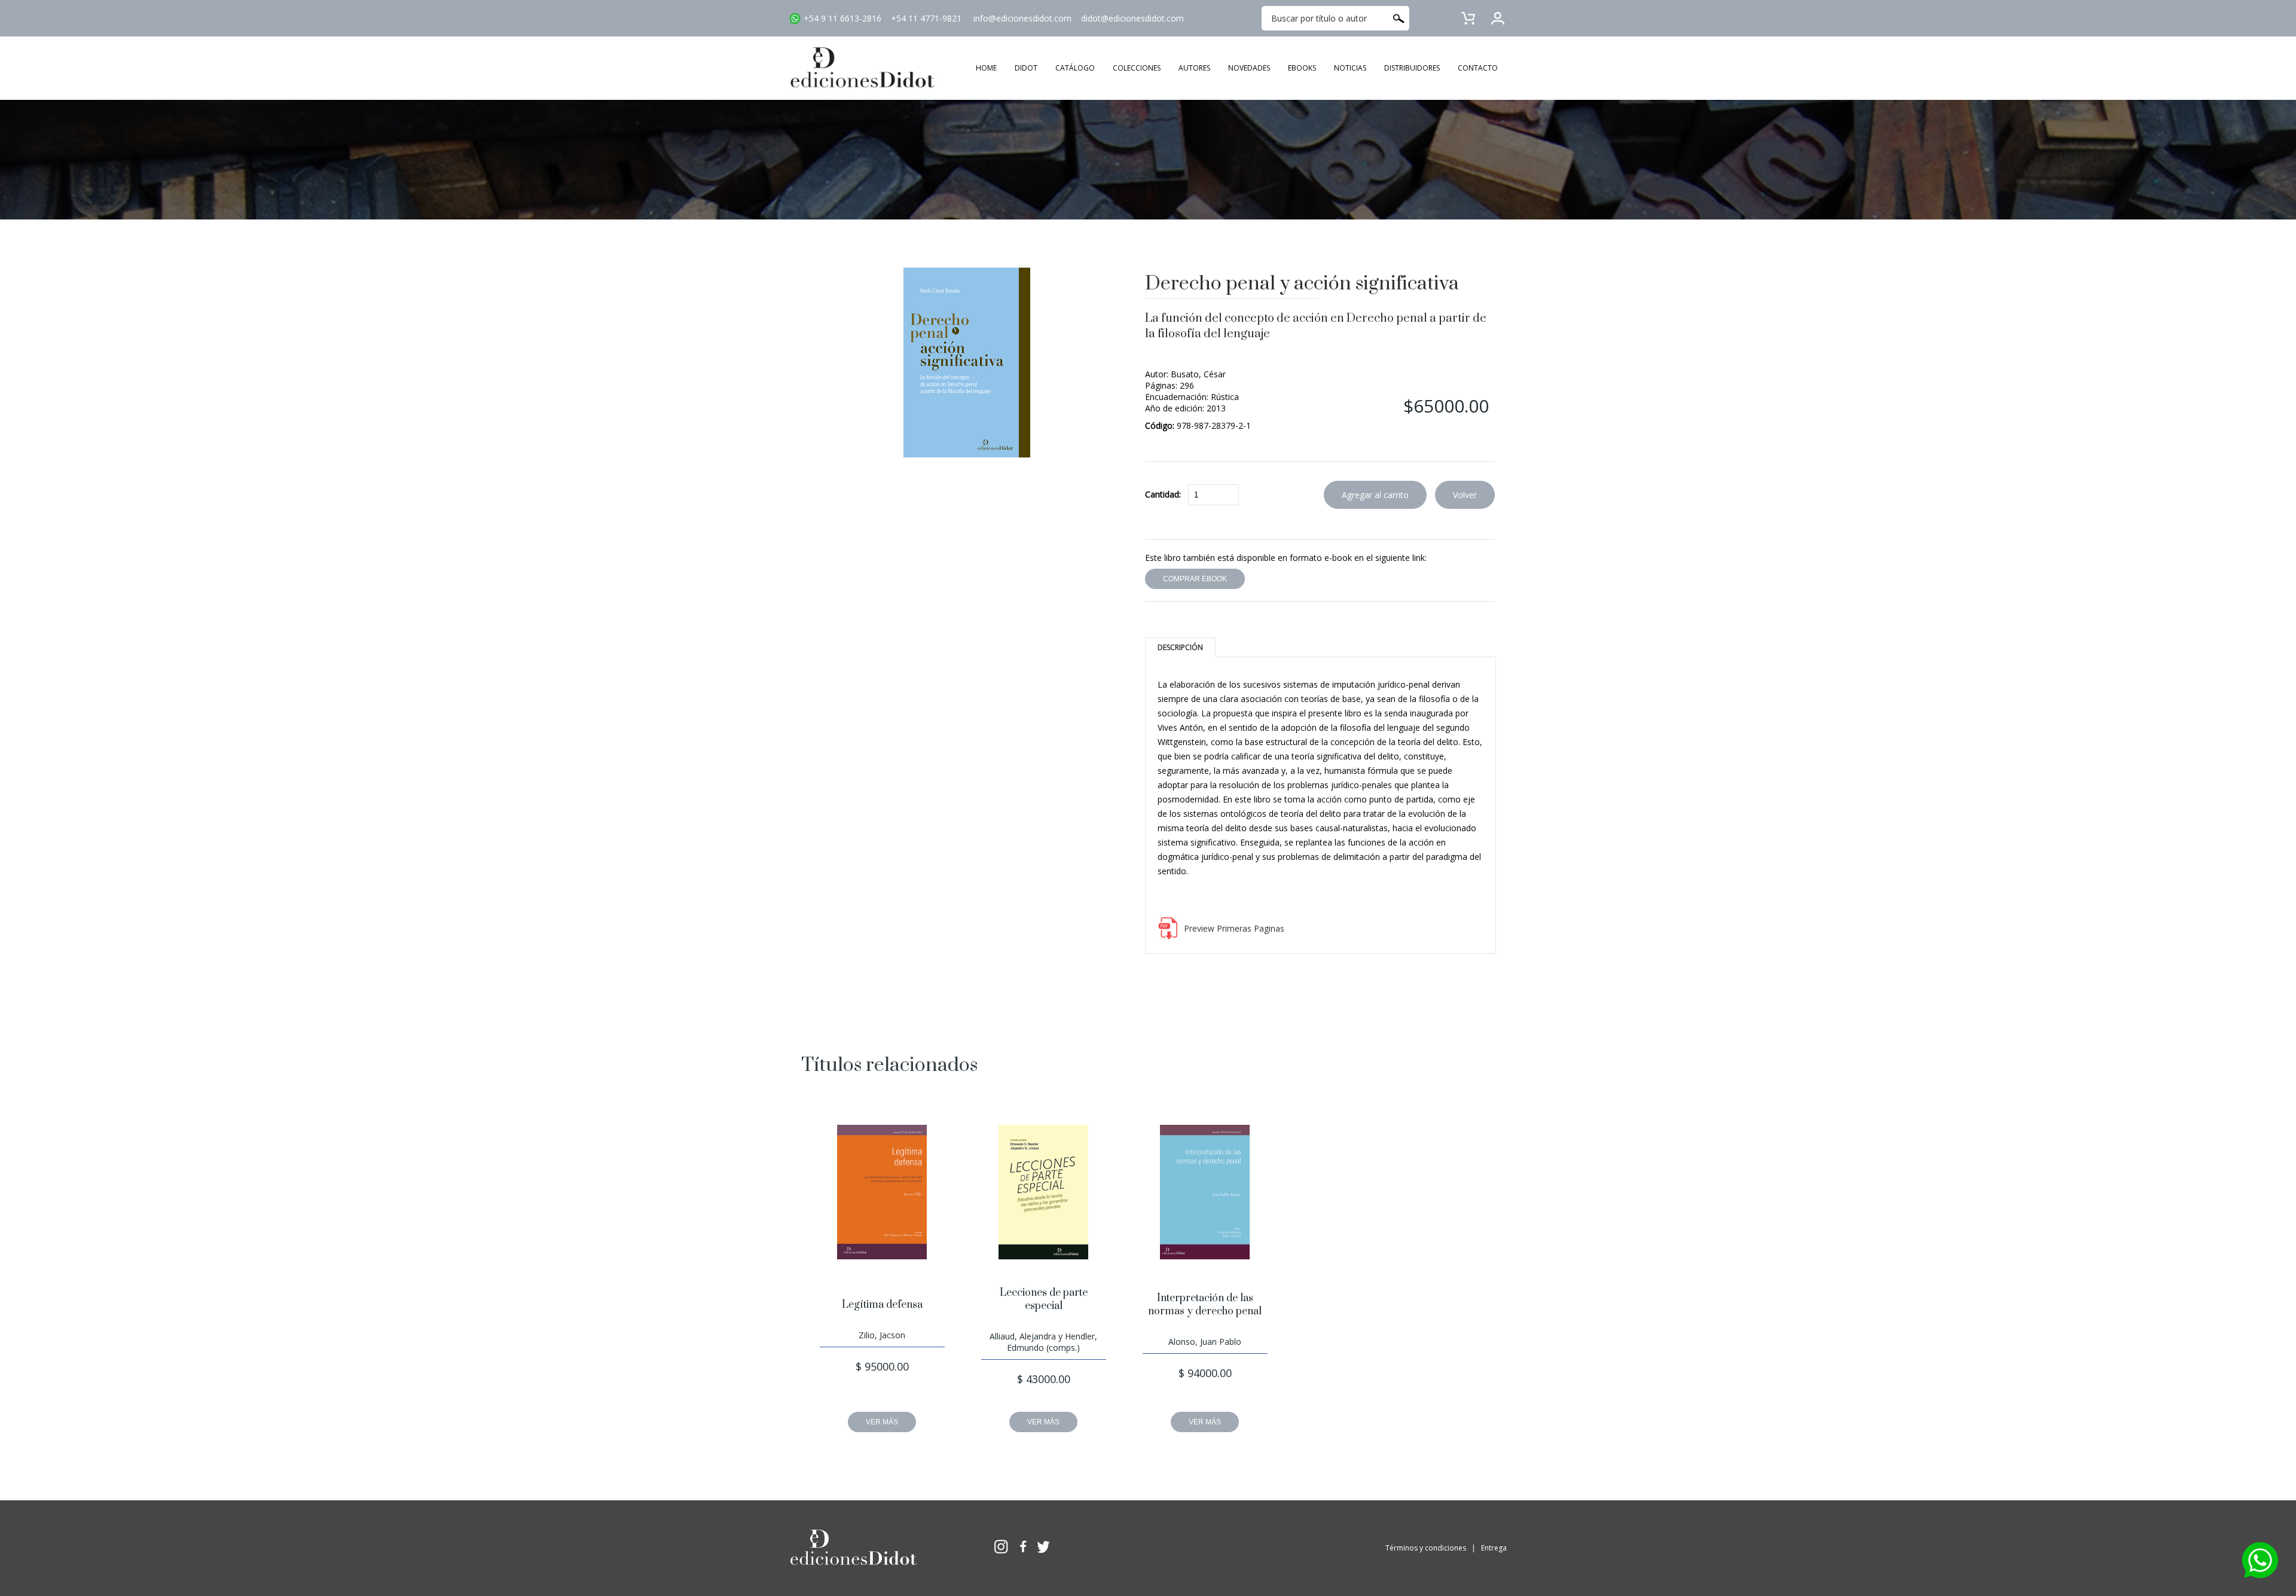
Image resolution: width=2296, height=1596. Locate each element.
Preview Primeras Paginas (1234, 928)
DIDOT (1026, 68)
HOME (986, 68)
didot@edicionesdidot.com (1132, 18)
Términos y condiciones (1426, 1548)
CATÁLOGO (1075, 68)
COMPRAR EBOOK (1195, 579)
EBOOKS (1302, 68)
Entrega (1494, 1548)
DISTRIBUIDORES (1412, 68)
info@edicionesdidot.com (1022, 18)
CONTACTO (1478, 68)
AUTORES (1194, 68)
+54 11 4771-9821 (926, 18)
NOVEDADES (1249, 68)
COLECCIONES (1137, 68)
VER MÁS (882, 1422)
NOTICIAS (1350, 68)
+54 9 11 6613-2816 (842, 18)
